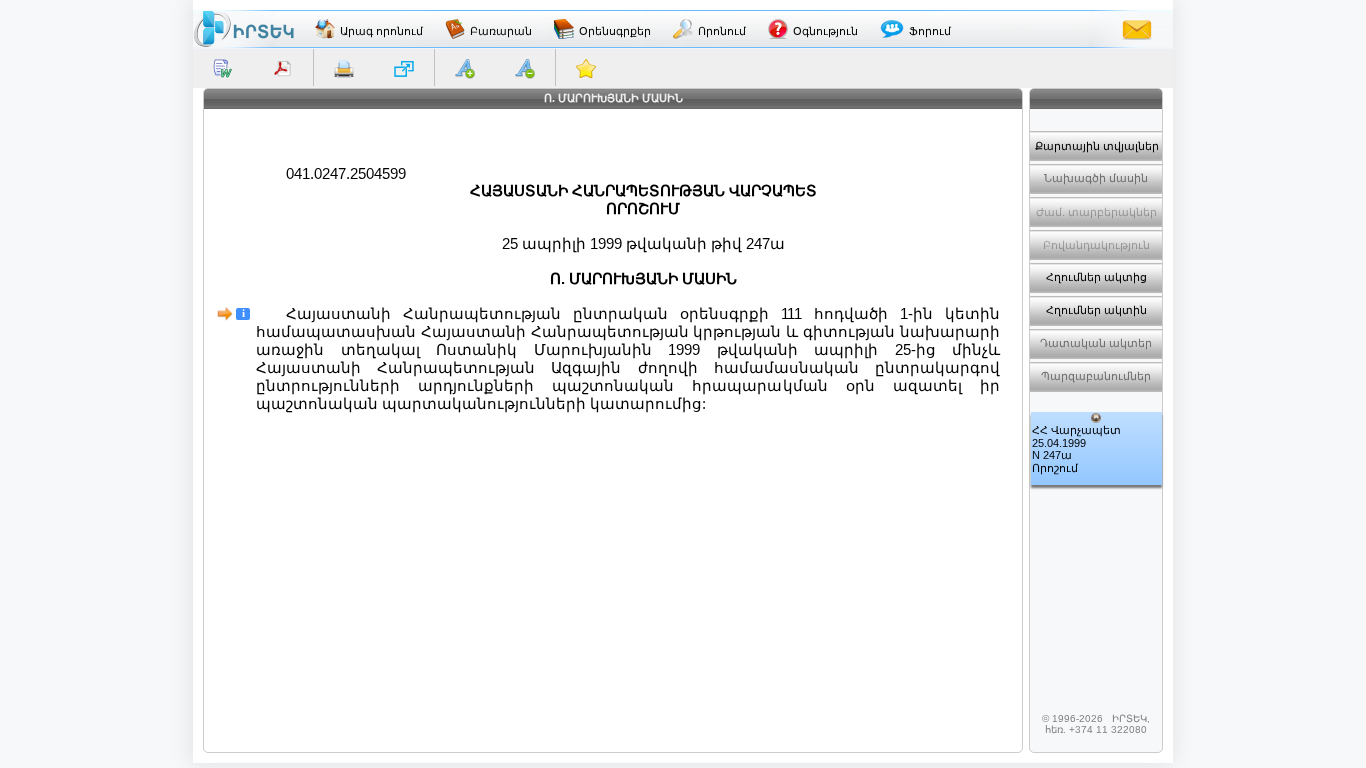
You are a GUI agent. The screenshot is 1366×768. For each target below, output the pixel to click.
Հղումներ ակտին (1096, 310)
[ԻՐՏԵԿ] (244, 29)
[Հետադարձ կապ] (1137, 29)
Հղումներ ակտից (1096, 277)
